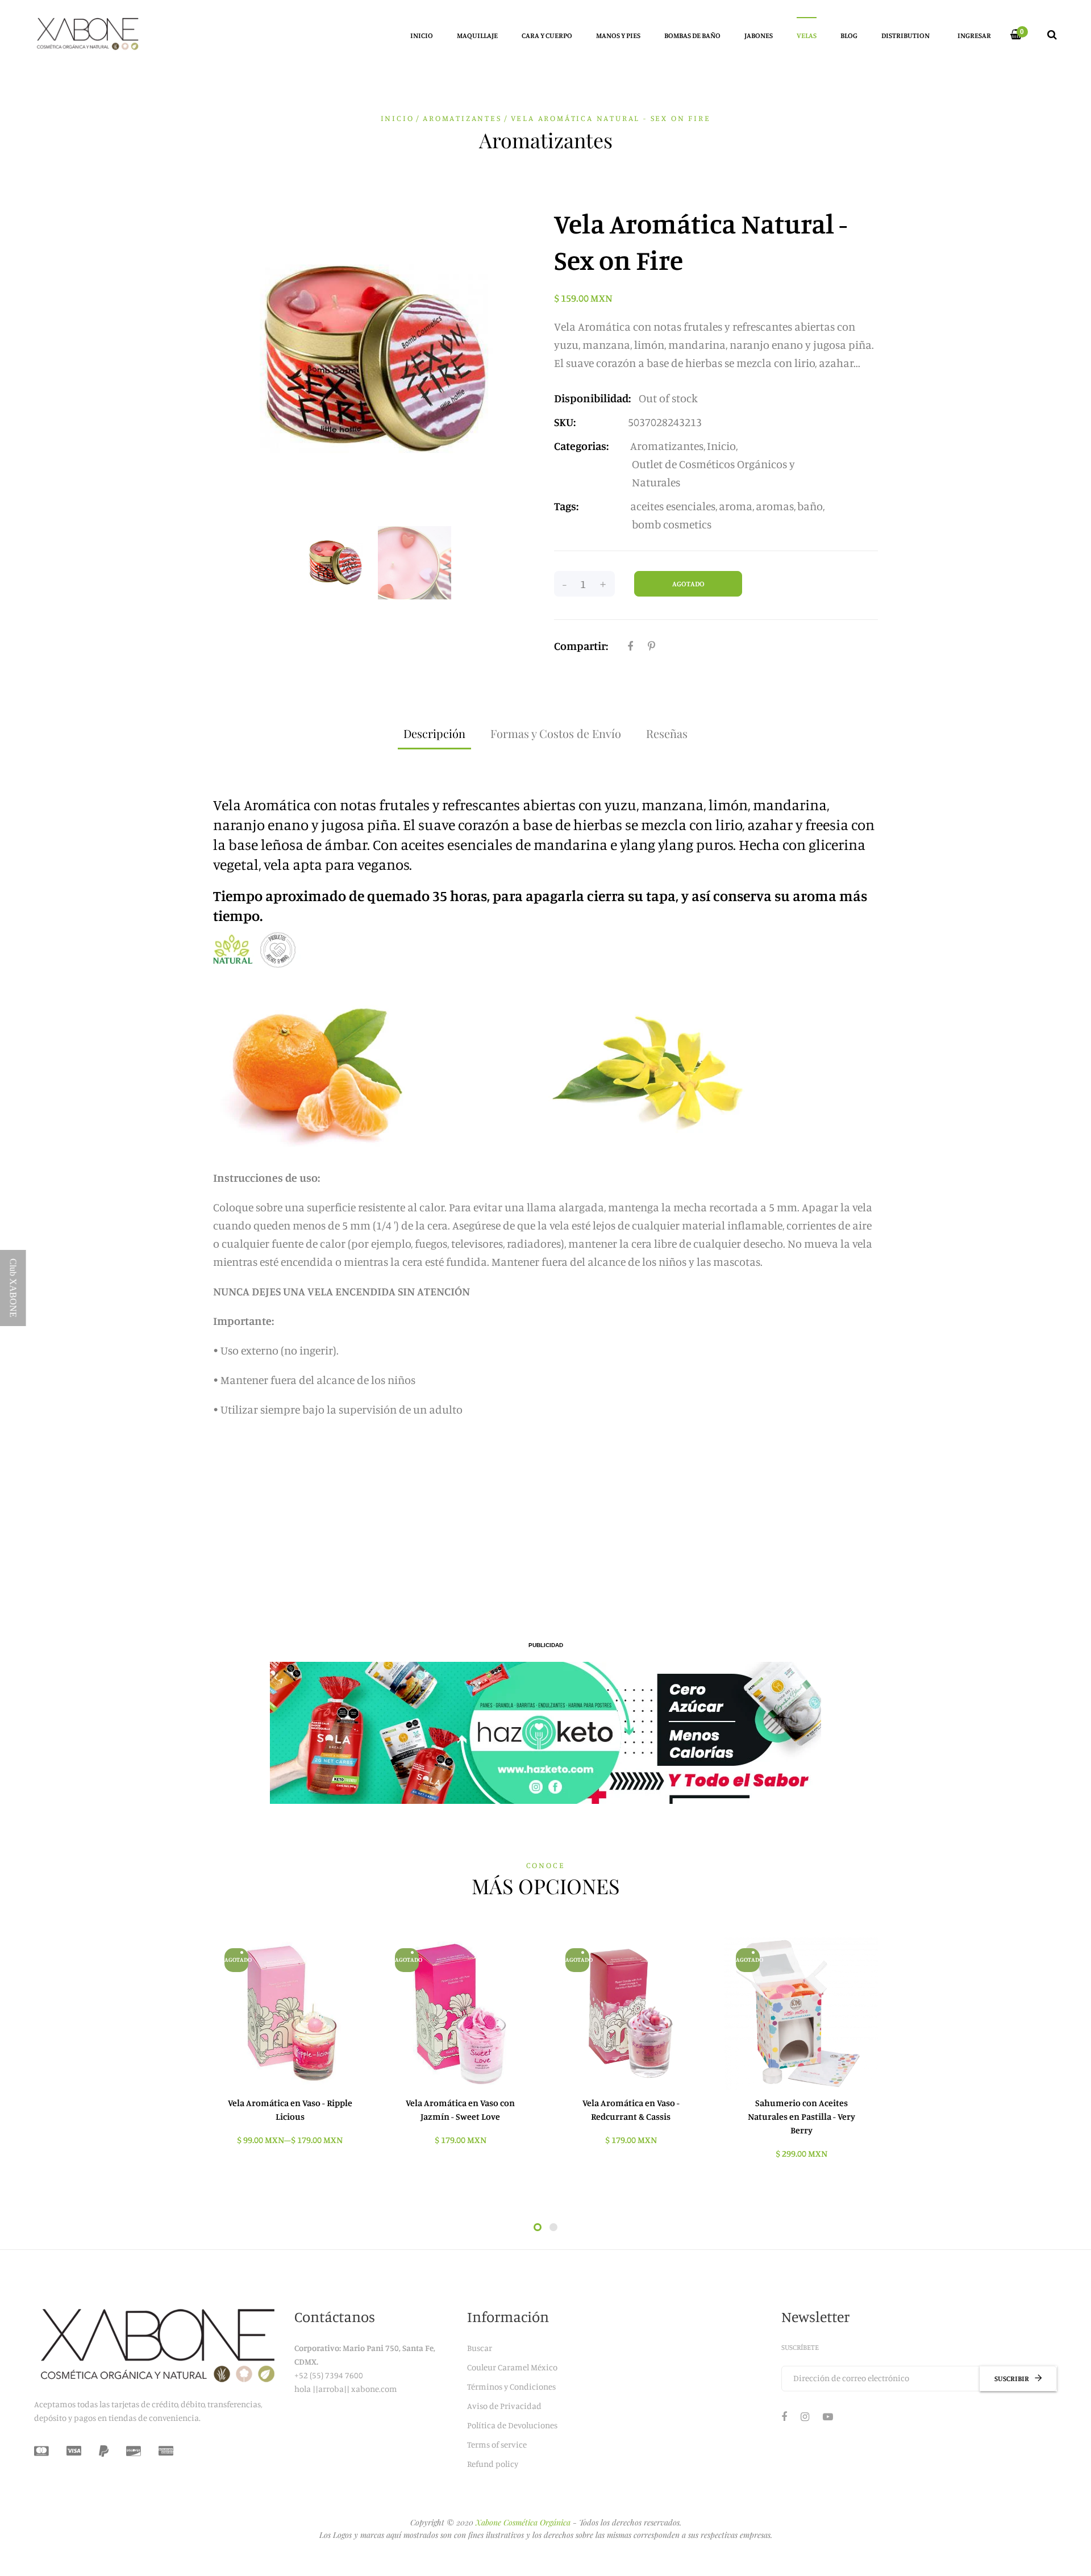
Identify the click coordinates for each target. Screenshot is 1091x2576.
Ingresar (974, 35)
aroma (736, 506)
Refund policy (493, 2464)
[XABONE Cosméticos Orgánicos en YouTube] (828, 2416)
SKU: (565, 422)
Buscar (480, 2348)
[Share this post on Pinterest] (651, 646)
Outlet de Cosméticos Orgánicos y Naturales (713, 473)
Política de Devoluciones (512, 2425)
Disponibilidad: (592, 398)
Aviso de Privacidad (504, 2406)
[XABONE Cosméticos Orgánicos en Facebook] (784, 2416)
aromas (775, 506)
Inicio (397, 118)
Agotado (688, 583)
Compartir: (581, 646)
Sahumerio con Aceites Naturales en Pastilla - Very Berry (801, 2116)
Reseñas (667, 733)
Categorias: (581, 446)
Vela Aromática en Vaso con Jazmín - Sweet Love (460, 2110)
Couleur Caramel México (512, 2367)
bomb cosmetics (672, 524)
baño (810, 506)
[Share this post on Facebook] (630, 646)
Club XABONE (13, 1288)
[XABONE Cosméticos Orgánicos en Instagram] (805, 2416)
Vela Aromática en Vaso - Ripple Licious (290, 2110)
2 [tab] (553, 2227)
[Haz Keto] (545, 1733)
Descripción (434, 733)
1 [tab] (538, 2227)
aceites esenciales (673, 506)
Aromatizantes (667, 446)
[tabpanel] (290, 2047)
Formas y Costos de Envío (556, 733)
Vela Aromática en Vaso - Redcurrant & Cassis (631, 2110)
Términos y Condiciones (511, 2387)
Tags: (566, 506)
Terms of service (497, 2444)
